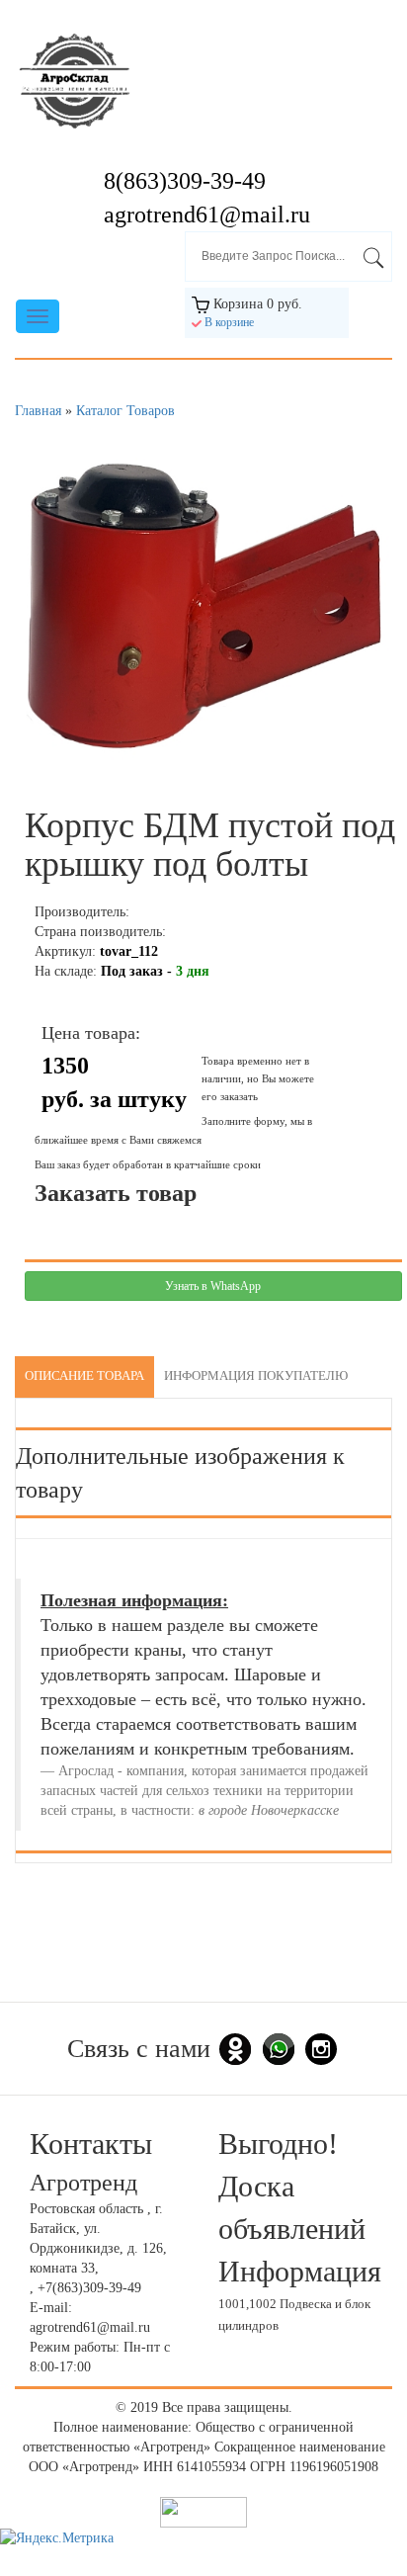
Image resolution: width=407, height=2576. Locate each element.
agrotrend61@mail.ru (207, 215)
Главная (38, 411)
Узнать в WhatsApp (213, 1286)
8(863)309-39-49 (185, 181)
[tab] (84, 1377)
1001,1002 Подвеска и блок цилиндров (294, 2316)
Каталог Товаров (125, 411)
